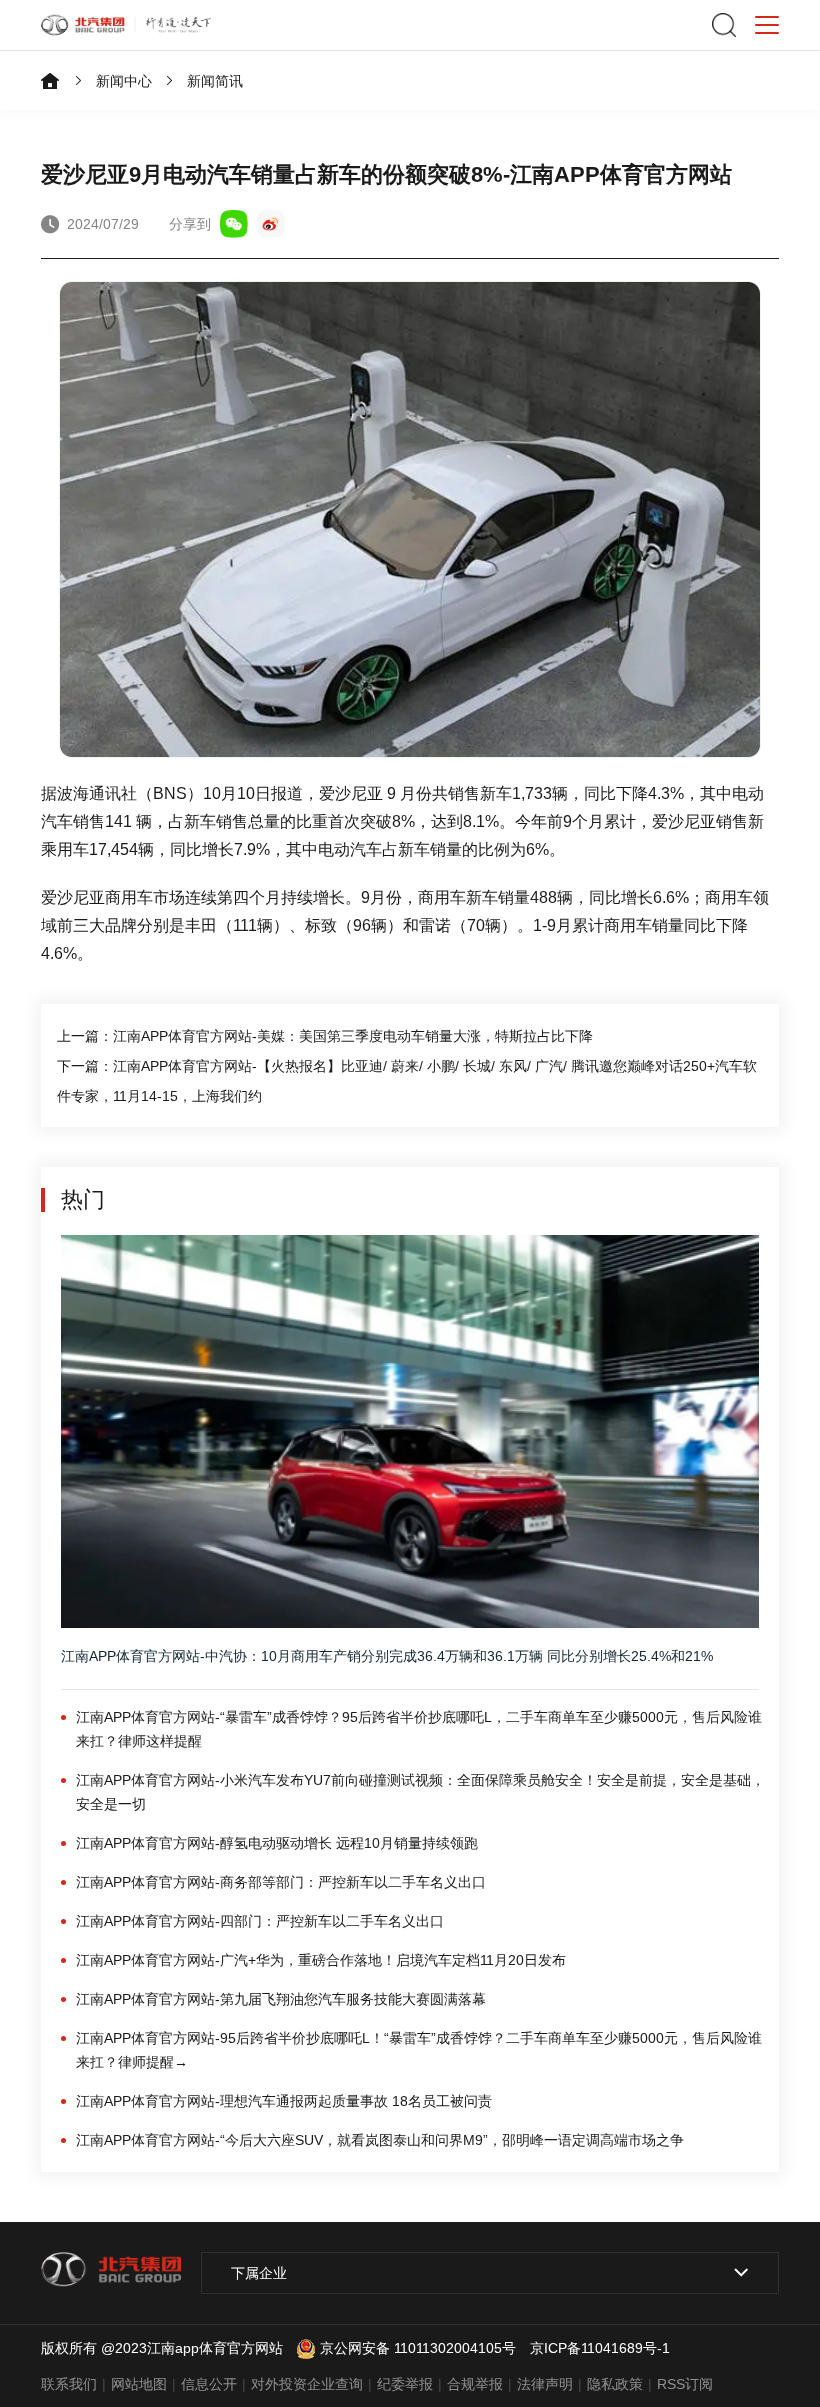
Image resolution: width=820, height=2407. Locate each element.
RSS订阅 (685, 2384)
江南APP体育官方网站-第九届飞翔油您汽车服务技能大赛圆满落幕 (281, 1999)
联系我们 (69, 2384)
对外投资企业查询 (307, 2384)
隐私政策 (615, 2384)
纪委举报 (405, 2384)
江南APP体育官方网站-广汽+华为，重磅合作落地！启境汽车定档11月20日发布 (321, 1960)
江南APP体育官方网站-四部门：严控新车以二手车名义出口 (260, 1921)
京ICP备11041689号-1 (600, 2348)
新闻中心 (124, 81)
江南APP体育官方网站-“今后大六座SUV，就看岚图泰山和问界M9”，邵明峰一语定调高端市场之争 (380, 2140)
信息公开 (209, 2384)
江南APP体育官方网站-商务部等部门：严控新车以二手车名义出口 (281, 1882)
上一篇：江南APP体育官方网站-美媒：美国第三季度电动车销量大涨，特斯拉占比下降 (325, 1036)
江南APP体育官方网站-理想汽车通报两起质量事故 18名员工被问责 (284, 2101)
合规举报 (475, 2384)
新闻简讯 (215, 81)
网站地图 (139, 2384)
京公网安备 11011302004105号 (418, 2348)
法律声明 (545, 2384)
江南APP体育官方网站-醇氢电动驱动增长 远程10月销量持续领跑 (277, 1843)
